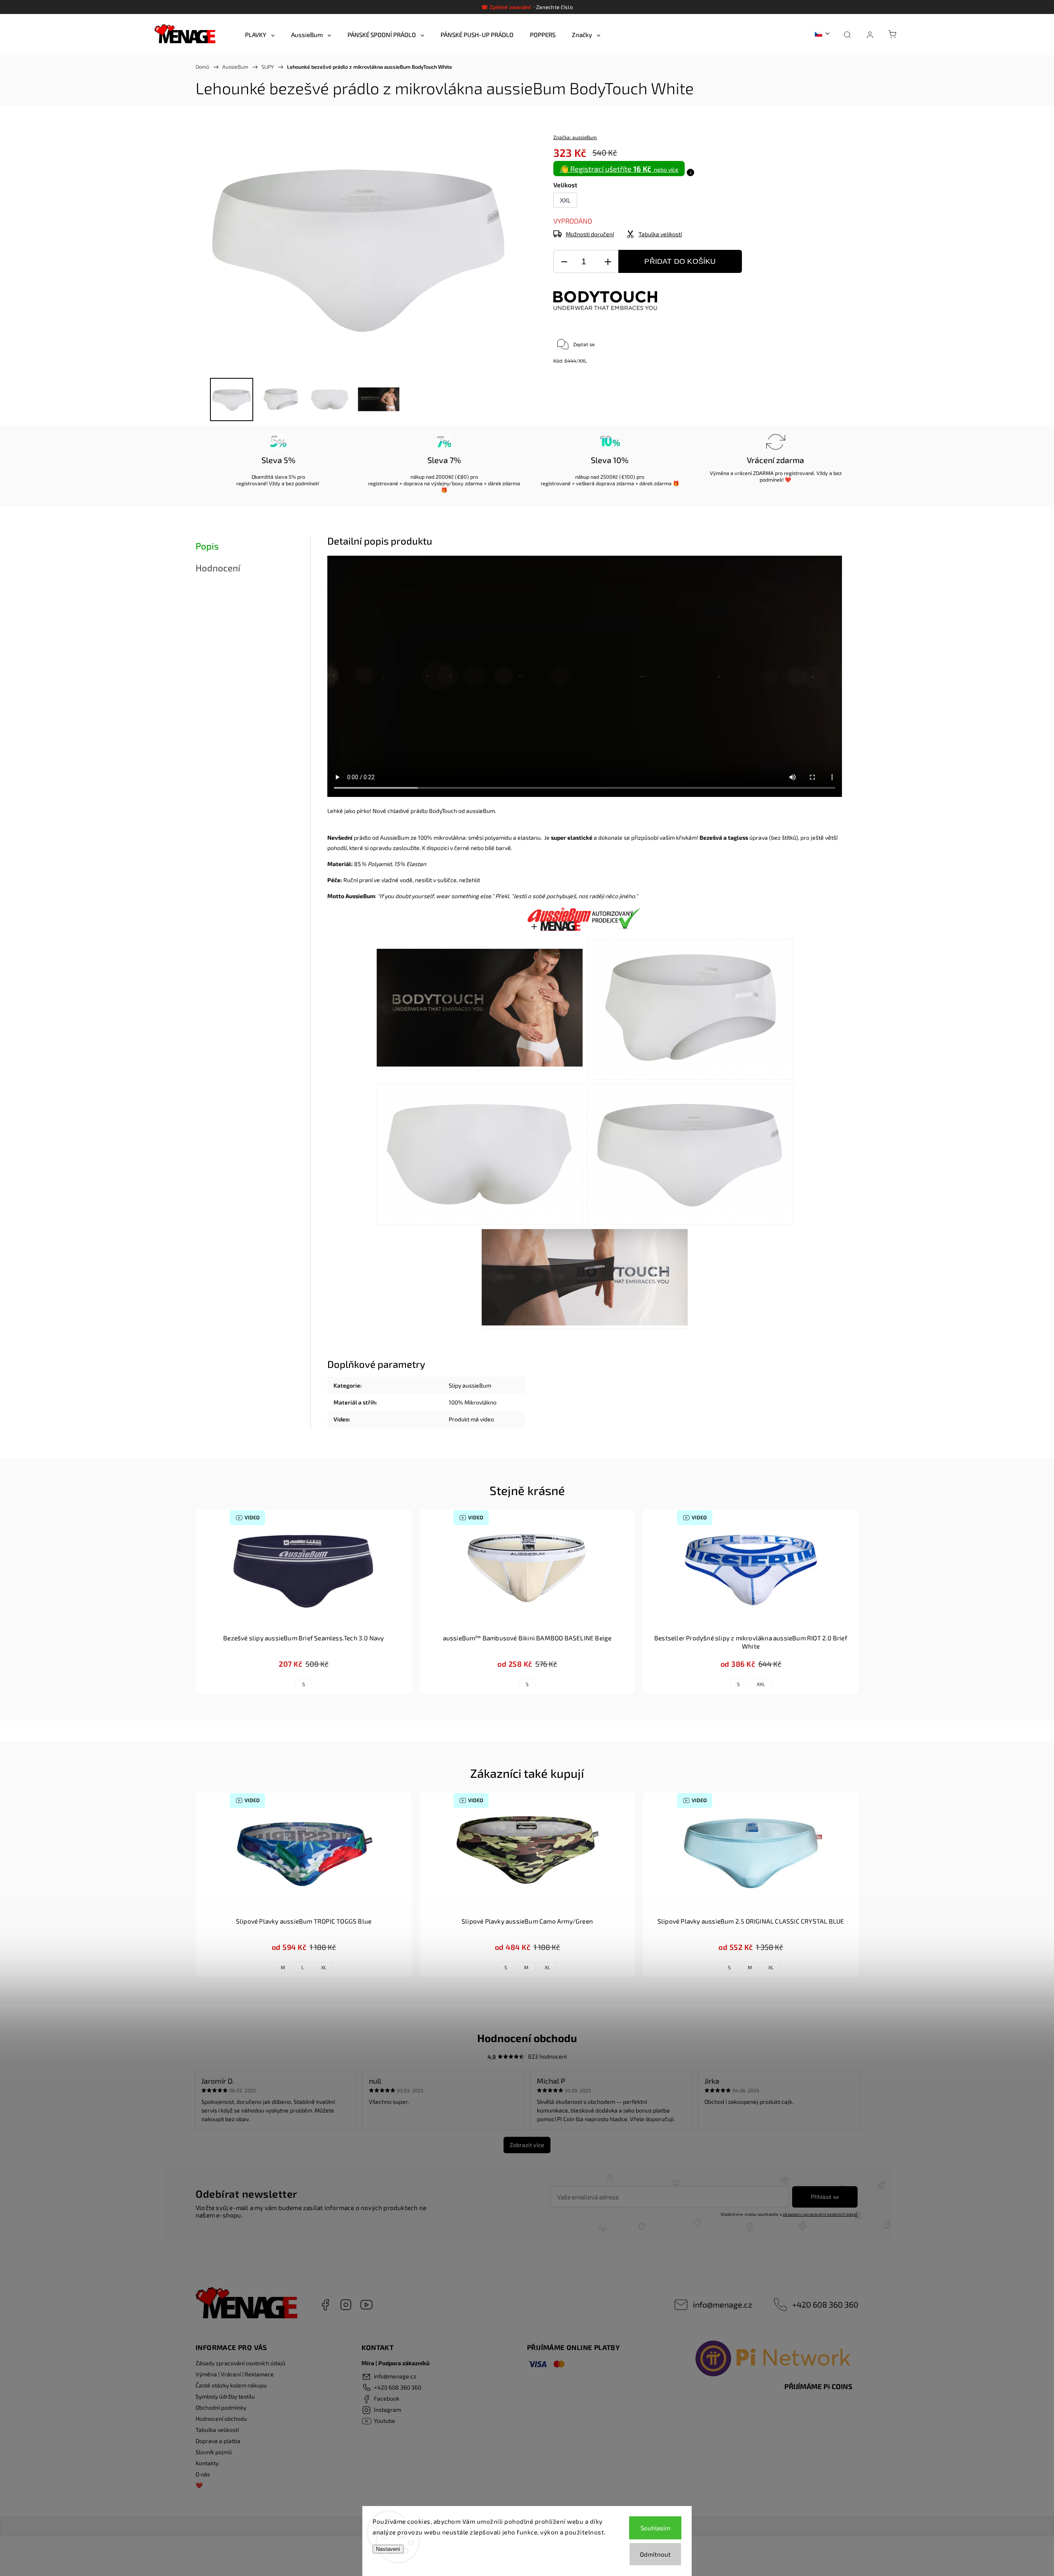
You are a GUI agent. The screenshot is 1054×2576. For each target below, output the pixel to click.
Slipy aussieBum (470, 1385)
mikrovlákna (450, 837)
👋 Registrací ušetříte (619, 169)
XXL (761, 1684)
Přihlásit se (825, 2197)
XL (324, 1967)
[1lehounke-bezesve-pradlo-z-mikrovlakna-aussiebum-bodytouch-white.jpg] (480, 1009)
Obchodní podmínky (221, 2407)
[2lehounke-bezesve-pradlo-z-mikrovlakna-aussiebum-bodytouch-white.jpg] (690, 1009)
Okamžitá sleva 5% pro (278, 477)
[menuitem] (260, 35)
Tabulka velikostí (217, 2430)
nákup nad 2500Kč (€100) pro (610, 477)
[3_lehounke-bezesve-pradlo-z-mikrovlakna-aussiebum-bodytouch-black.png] (585, 1279)
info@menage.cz (723, 2304)
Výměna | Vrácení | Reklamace (235, 2374)
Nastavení (388, 2549)
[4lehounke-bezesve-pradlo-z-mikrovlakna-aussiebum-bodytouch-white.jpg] (690, 1154)
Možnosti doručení (590, 234)
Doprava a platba (218, 2441)
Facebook (325, 2305)
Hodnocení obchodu (221, 2419)
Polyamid (380, 864)
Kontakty (207, 2463)
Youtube (366, 2305)
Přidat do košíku (680, 261)
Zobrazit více (527, 2145)
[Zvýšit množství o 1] (608, 262)
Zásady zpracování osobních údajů (240, 2363)
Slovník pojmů (214, 2452)
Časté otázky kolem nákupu (231, 2385)
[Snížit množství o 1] (564, 262)
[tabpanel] (304, 1602)
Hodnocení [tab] (218, 568)
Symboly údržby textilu (225, 2396)
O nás (203, 2474)
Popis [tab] (207, 546)
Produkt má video (471, 1419)
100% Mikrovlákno (473, 1402)
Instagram (346, 2305)
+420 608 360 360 (825, 2304)
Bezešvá (711, 837)
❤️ (199, 2485)
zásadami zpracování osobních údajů (820, 2214)
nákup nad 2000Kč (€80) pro (444, 477)
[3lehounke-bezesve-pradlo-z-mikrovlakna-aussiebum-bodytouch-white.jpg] (479, 1154)
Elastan (416, 864)
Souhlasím (655, 2528)
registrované (251, 483)
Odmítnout (655, 2554)
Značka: (575, 137)
